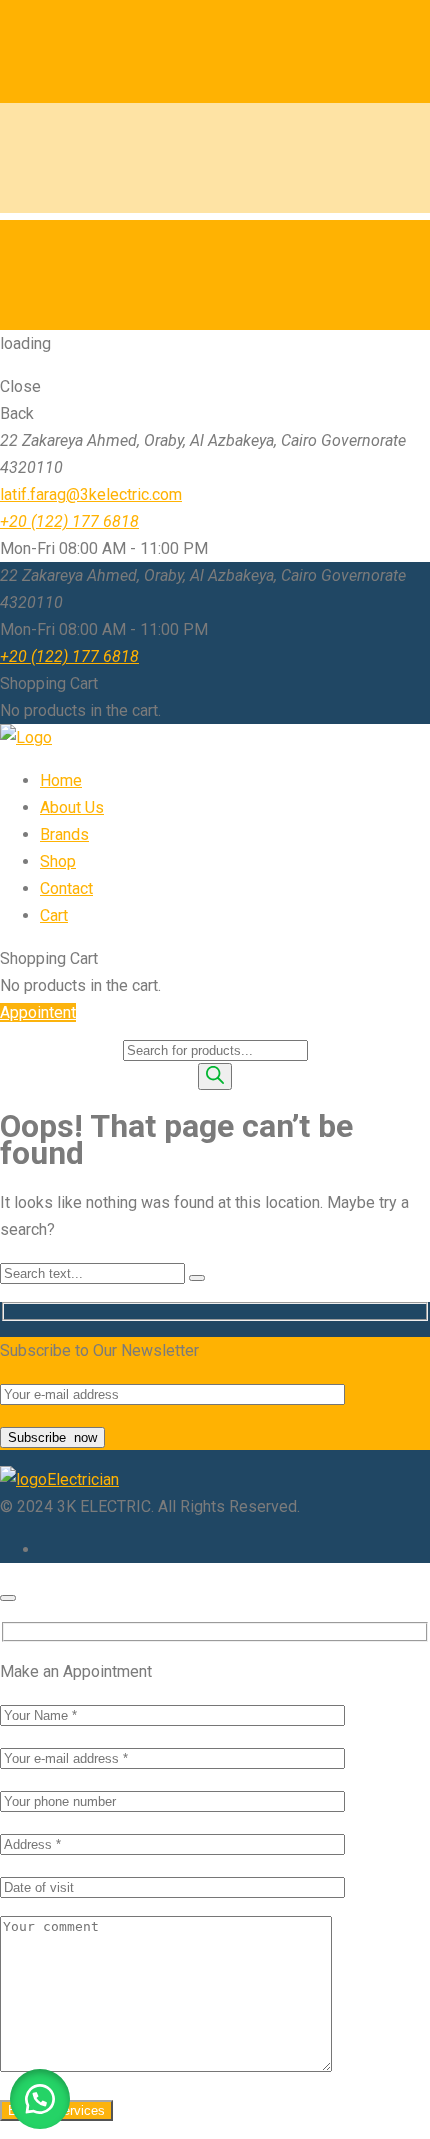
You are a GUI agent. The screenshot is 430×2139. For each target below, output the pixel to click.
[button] (40, 2099)
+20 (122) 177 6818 (69, 521)
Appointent (38, 1012)
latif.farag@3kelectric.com (91, 494)
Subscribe (52, 1437)
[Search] (215, 1076)
